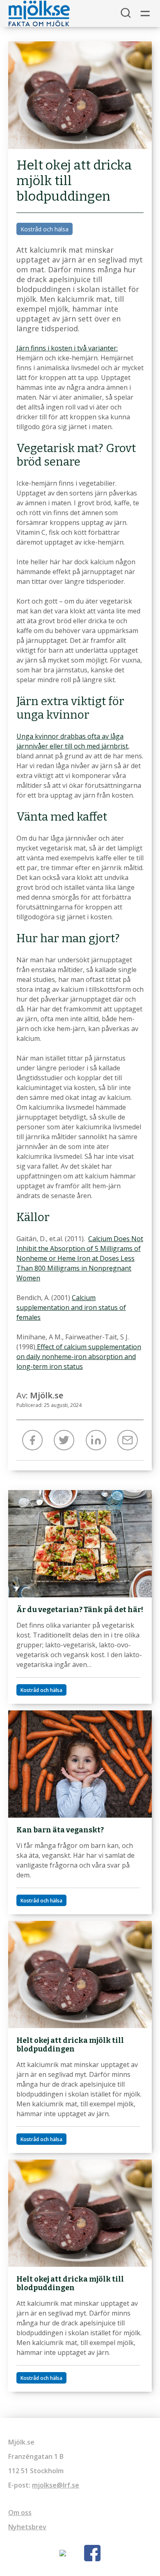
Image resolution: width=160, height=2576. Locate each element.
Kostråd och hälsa (45, 229)
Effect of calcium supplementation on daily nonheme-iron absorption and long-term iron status (79, 1357)
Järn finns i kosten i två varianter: (67, 348)
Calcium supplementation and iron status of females (71, 1307)
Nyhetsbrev (27, 2527)
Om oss (20, 2513)
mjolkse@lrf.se (56, 2485)
